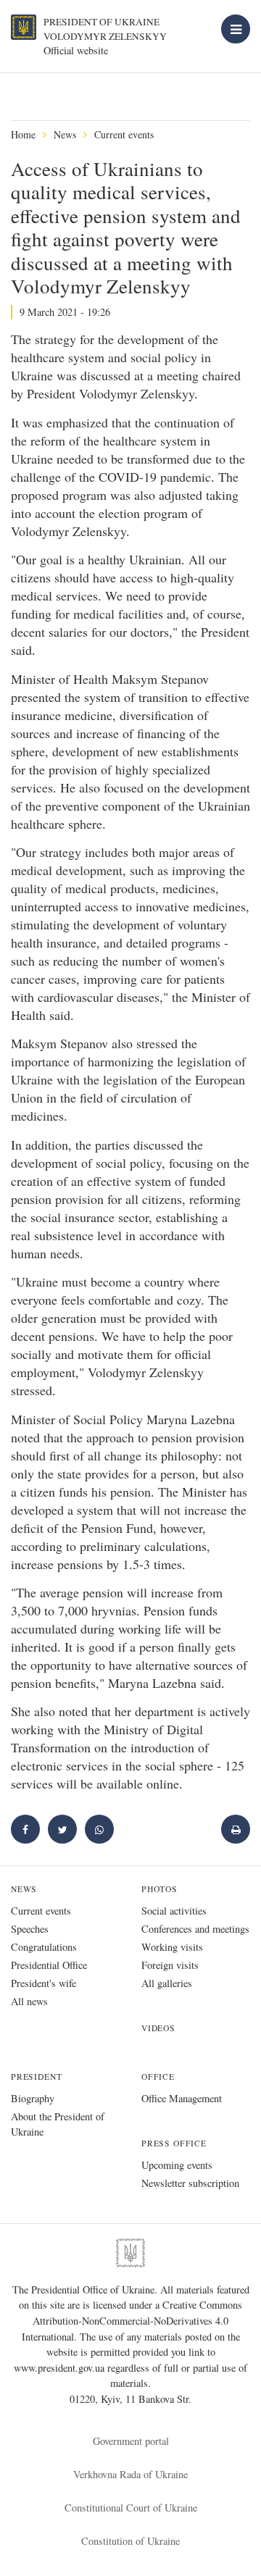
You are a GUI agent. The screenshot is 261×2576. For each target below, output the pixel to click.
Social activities (174, 1911)
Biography (33, 2098)
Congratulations (44, 1947)
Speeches (30, 1929)
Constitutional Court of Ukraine (131, 2508)
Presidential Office (49, 1965)
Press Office (174, 2143)
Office (158, 2077)
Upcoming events (177, 2165)
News (65, 134)
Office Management (182, 2098)
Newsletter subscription (190, 2183)
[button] (62, 1829)
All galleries (167, 1983)
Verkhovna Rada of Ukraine (130, 2474)
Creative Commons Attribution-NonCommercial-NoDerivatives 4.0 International (132, 2320)
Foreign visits (170, 1965)
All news (29, 2001)
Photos (159, 1889)
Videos (158, 2028)
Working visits (172, 1947)
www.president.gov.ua (61, 2368)
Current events (124, 134)
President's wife (43, 1983)
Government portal (131, 2441)
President (36, 2077)
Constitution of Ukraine (130, 2541)
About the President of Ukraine (58, 2124)
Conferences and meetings (195, 1929)
